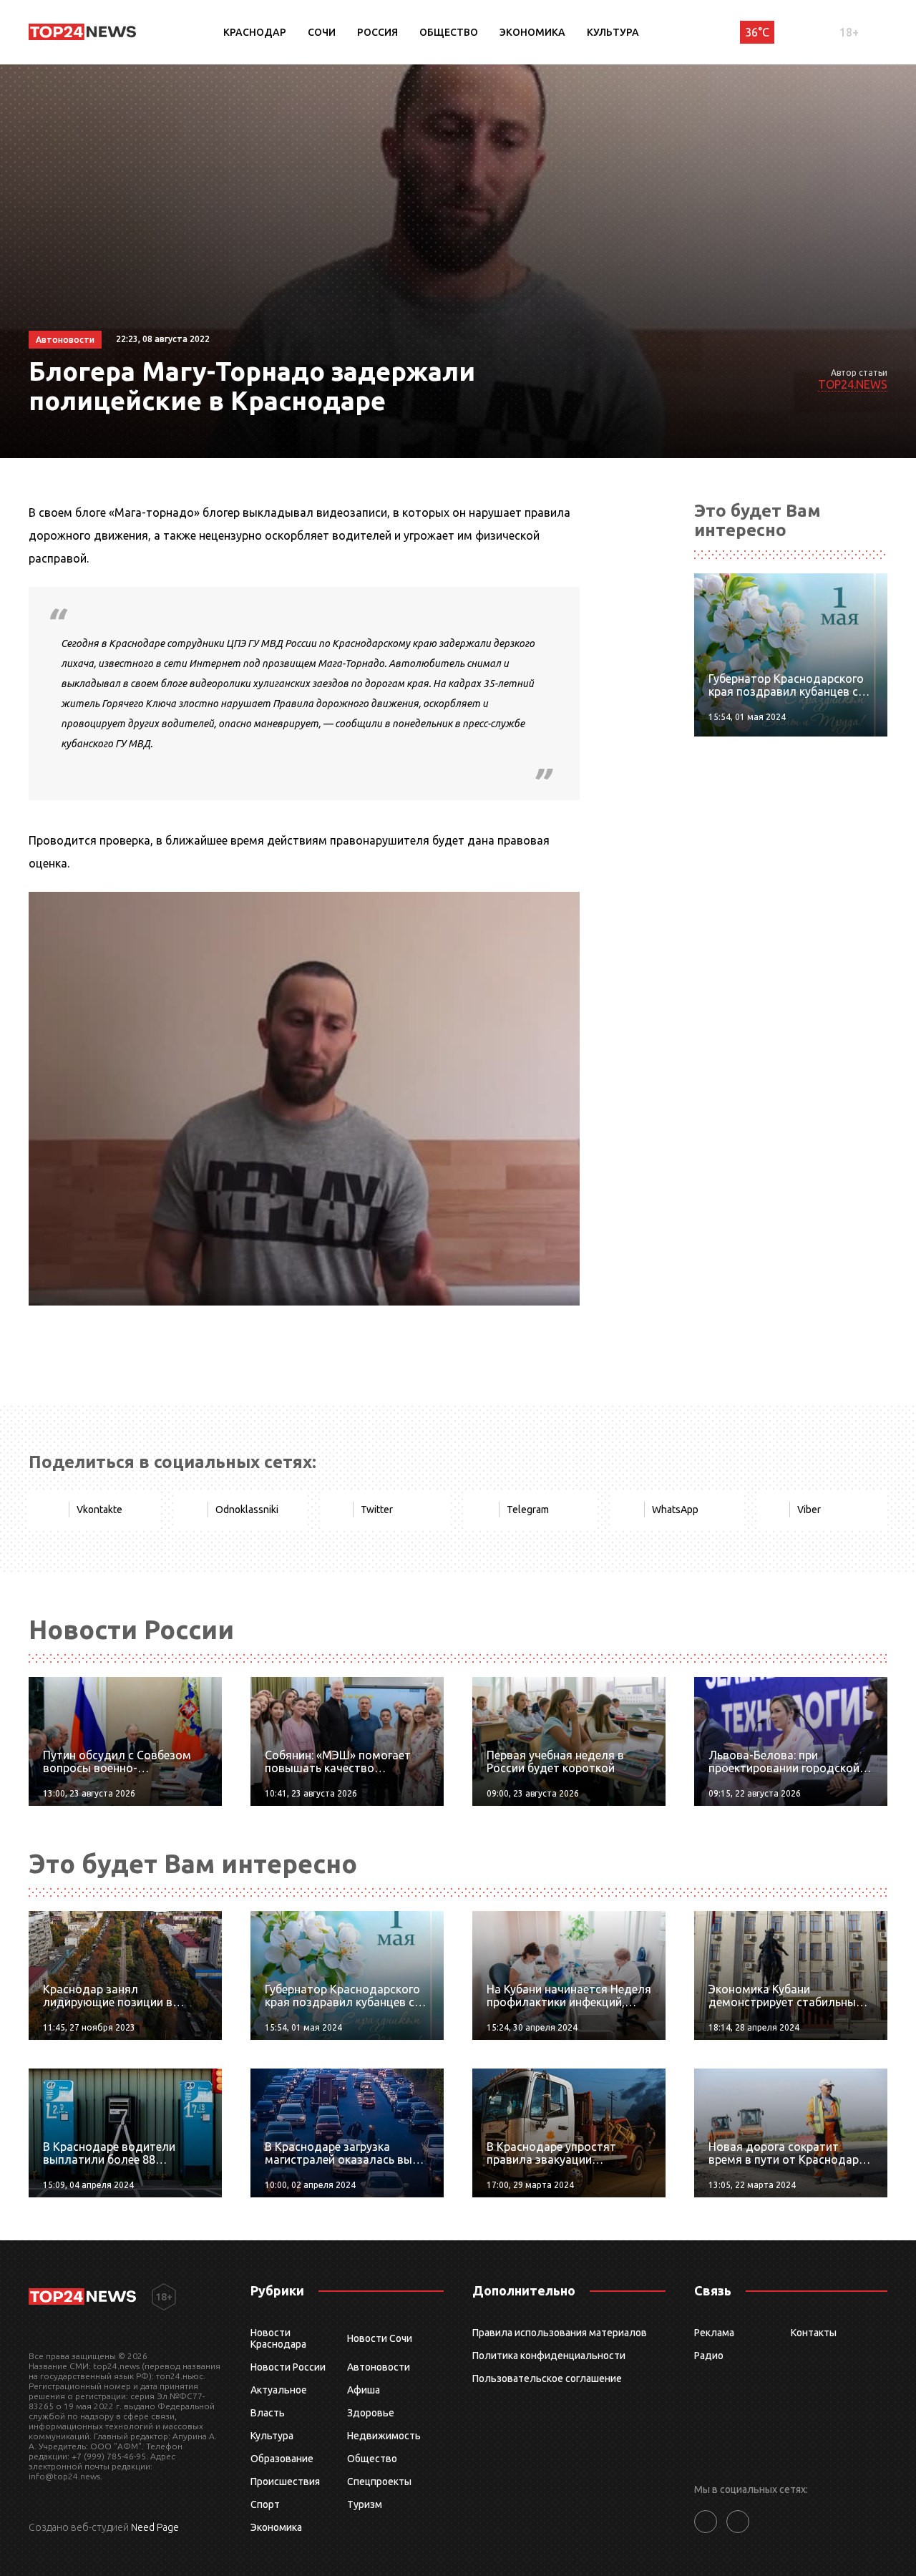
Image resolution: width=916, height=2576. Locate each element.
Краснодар (255, 32)
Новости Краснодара (278, 2338)
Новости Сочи (380, 2338)
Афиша (364, 2390)
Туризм (365, 2504)
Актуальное (279, 2390)
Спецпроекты (379, 2482)
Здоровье (371, 2413)
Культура (613, 32)
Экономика (532, 32)
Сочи (322, 32)
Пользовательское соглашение (547, 2378)
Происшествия (285, 2482)
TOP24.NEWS (853, 384)
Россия (377, 32)
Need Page (155, 2527)
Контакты (814, 2333)
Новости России (288, 2367)
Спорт (265, 2504)
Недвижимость (384, 2436)
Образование (282, 2459)
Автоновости (379, 2367)
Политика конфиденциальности (549, 2356)
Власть (268, 2413)
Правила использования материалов (560, 2333)
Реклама (714, 2333)
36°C (757, 32)
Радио (709, 2356)
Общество (449, 32)
